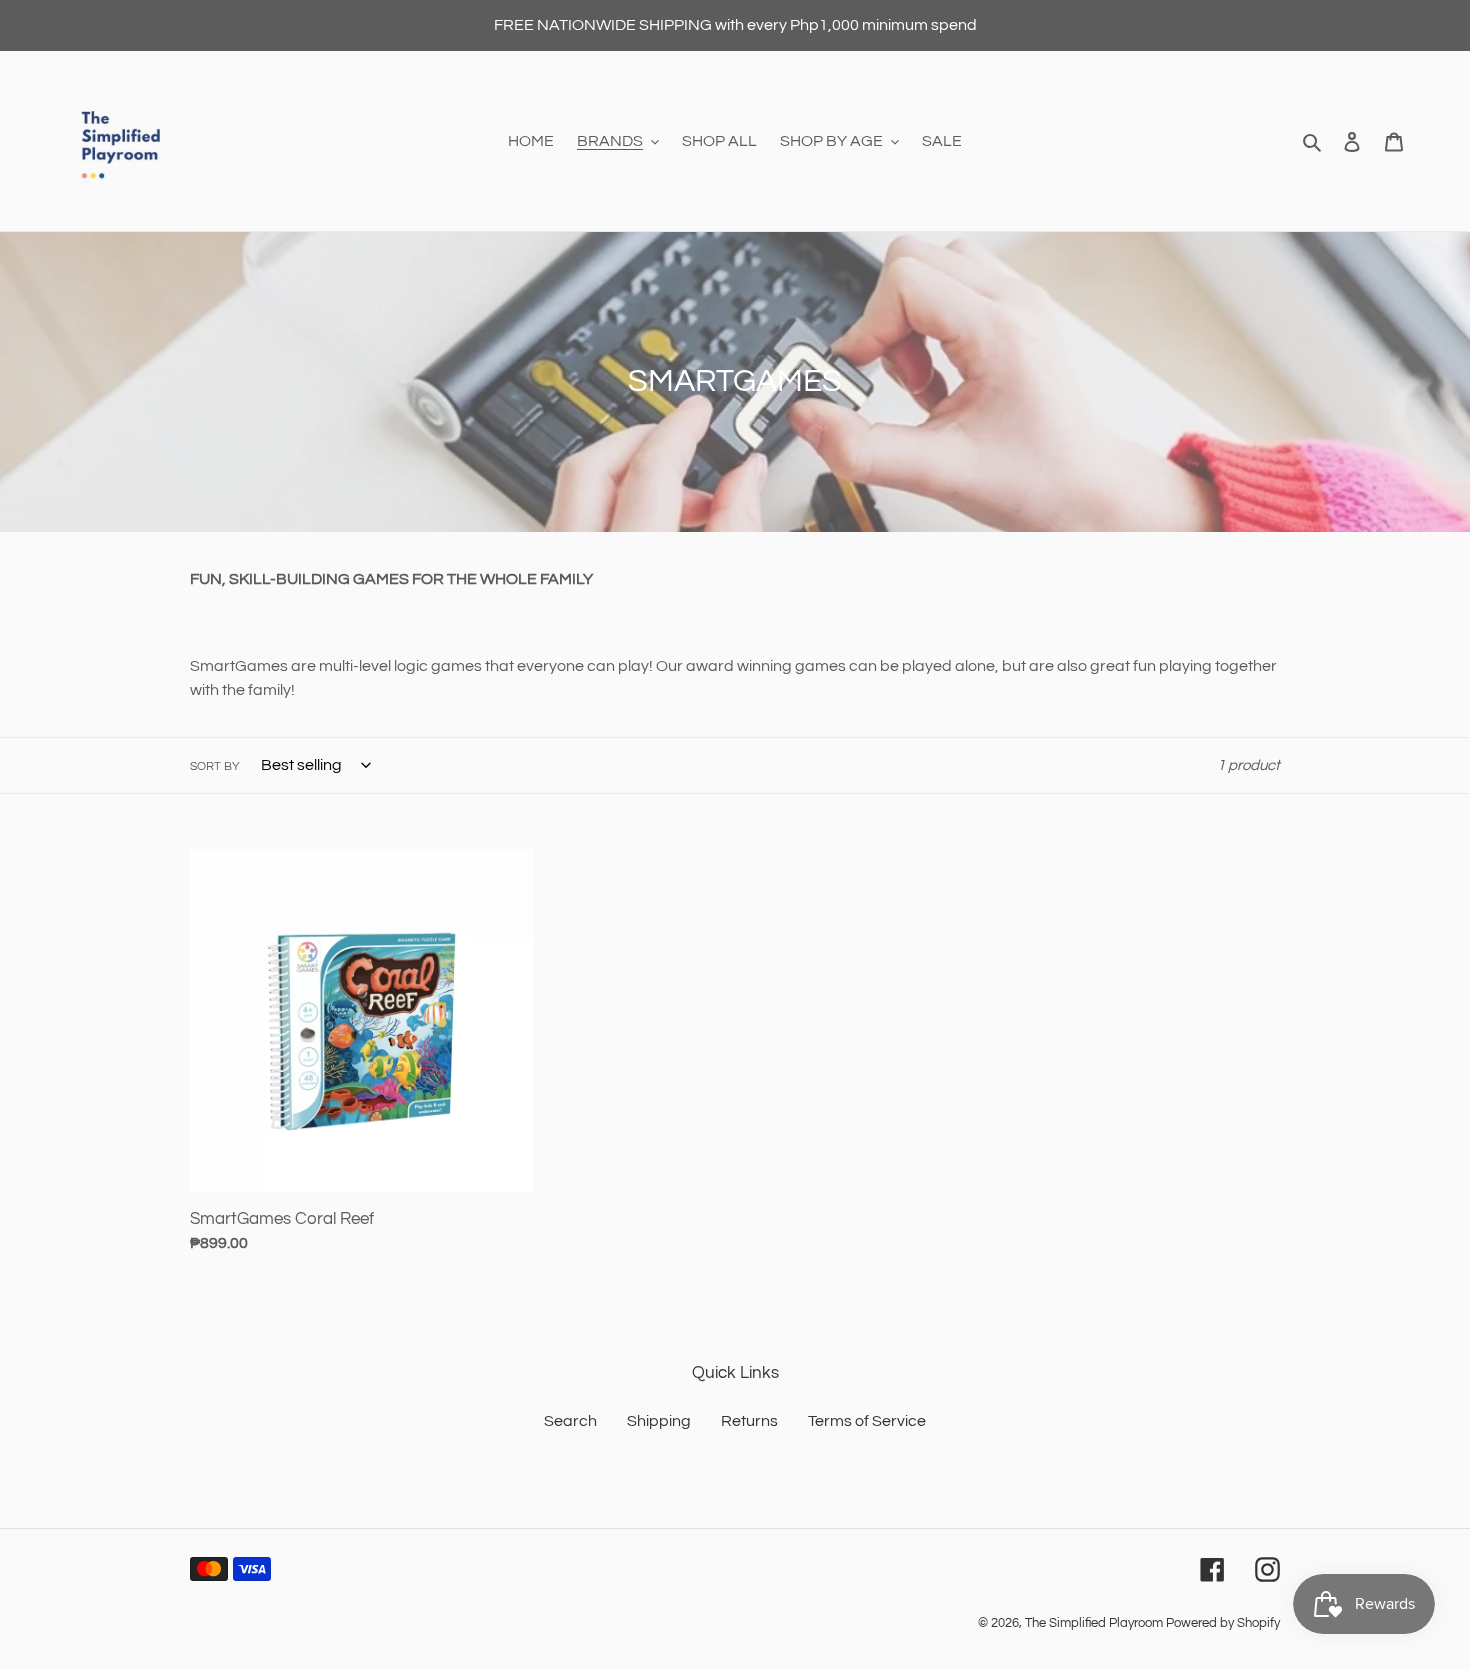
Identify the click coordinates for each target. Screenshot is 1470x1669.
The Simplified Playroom (1094, 1623)
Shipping (659, 1421)
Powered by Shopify (1223, 1623)
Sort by (215, 766)
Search (570, 1421)
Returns (749, 1421)
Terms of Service (867, 1421)
